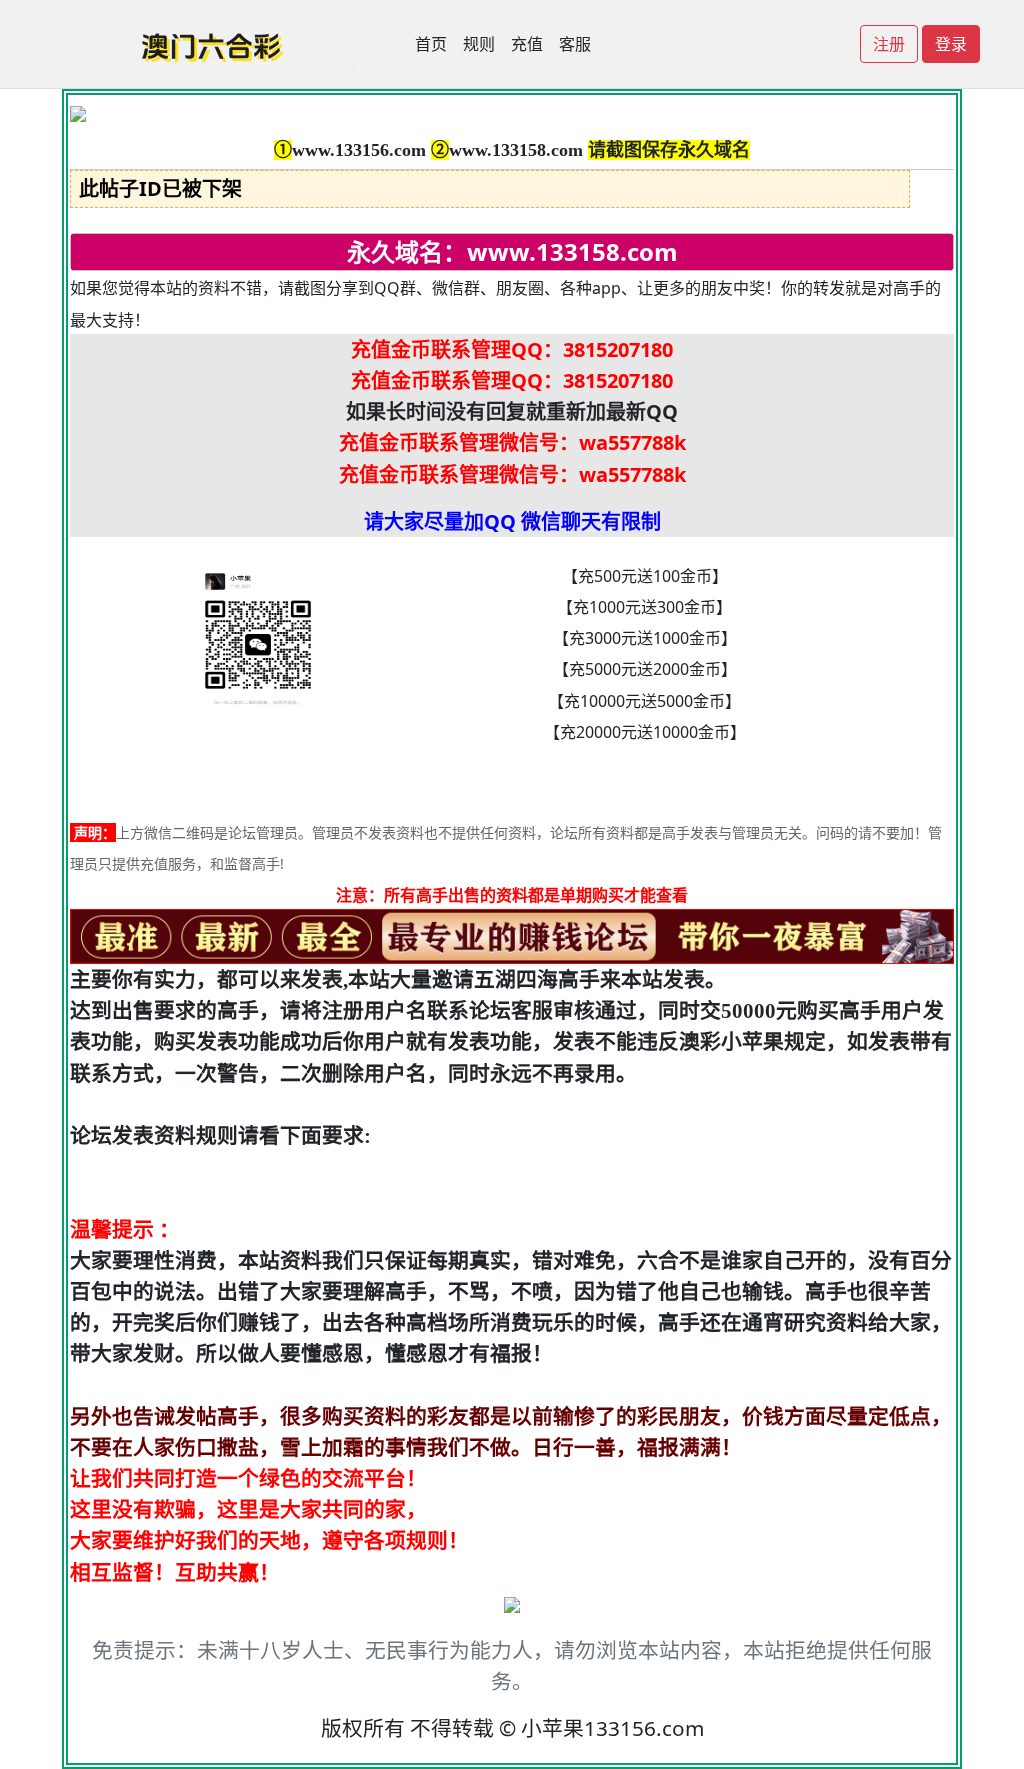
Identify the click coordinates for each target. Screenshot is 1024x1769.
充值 (527, 44)
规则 (479, 44)
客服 (575, 44)
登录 (951, 44)
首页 (431, 44)
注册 (889, 44)
